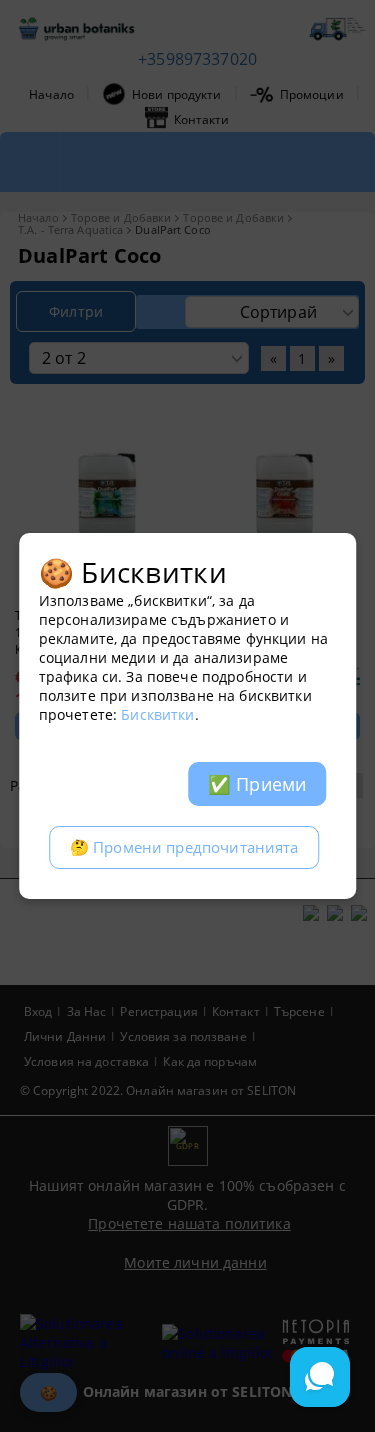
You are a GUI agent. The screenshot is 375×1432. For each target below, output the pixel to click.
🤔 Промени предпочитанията (184, 847)
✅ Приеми (257, 784)
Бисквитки (157, 714)
